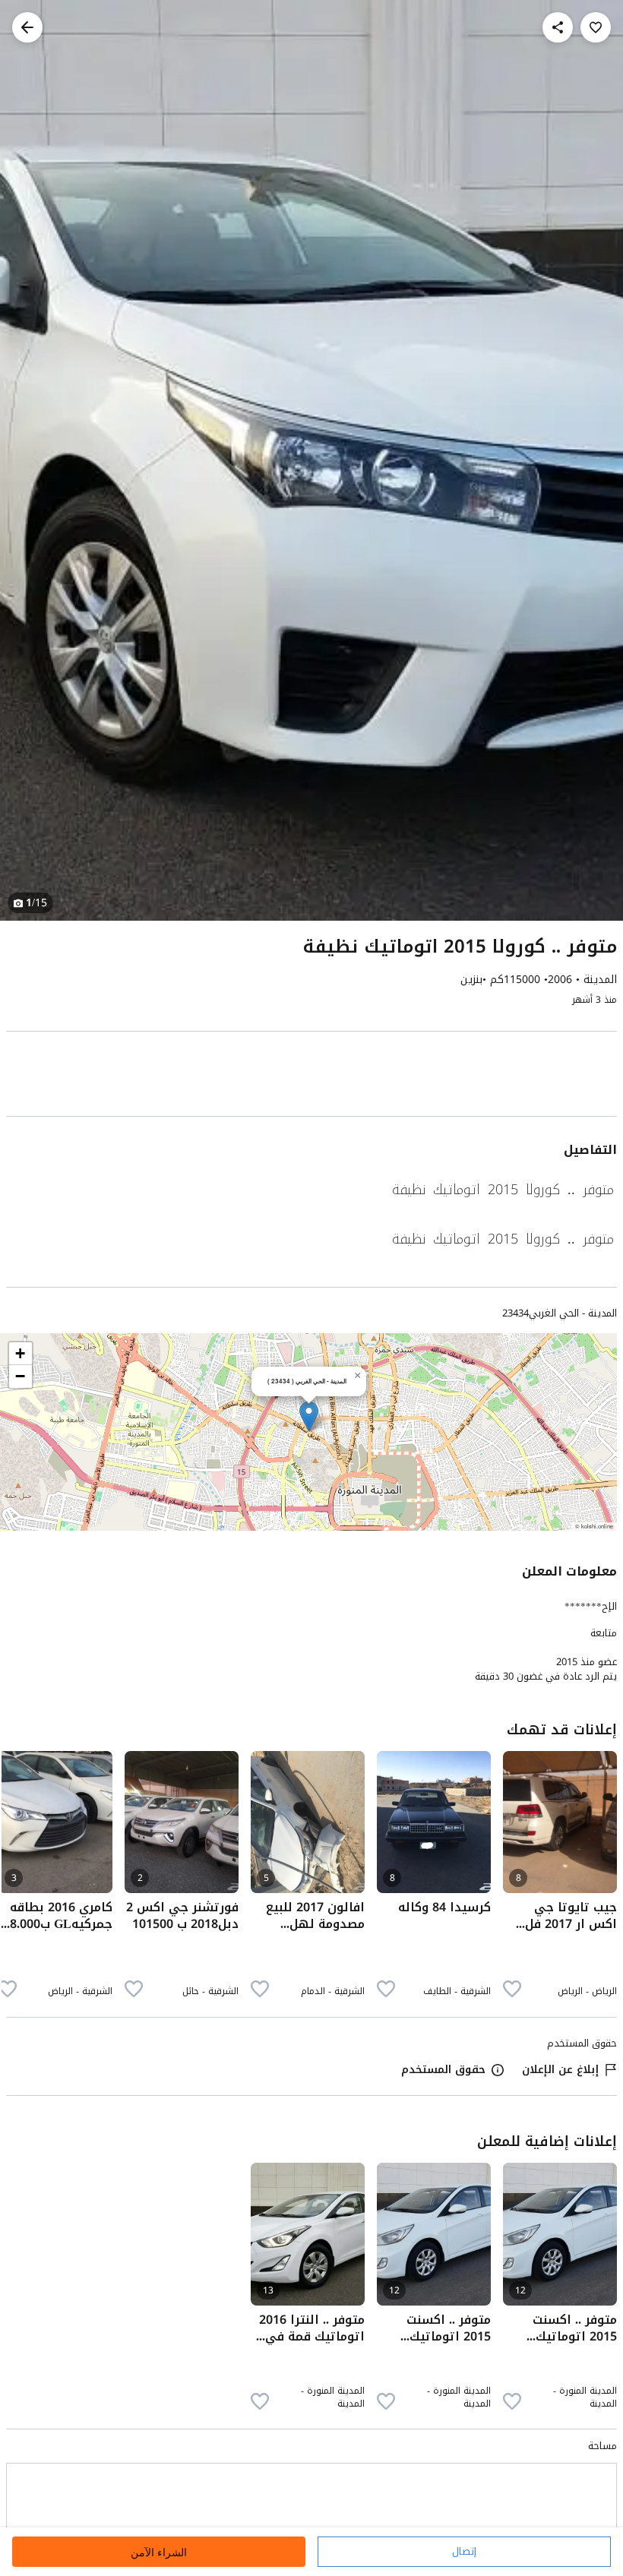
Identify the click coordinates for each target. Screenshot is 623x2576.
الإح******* (591, 1606)
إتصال (464, 2551)
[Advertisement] (311, 1077)
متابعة (604, 1633)
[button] (309, 1416)
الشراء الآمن (159, 2552)
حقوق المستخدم (443, 2070)
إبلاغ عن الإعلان (560, 2070)
